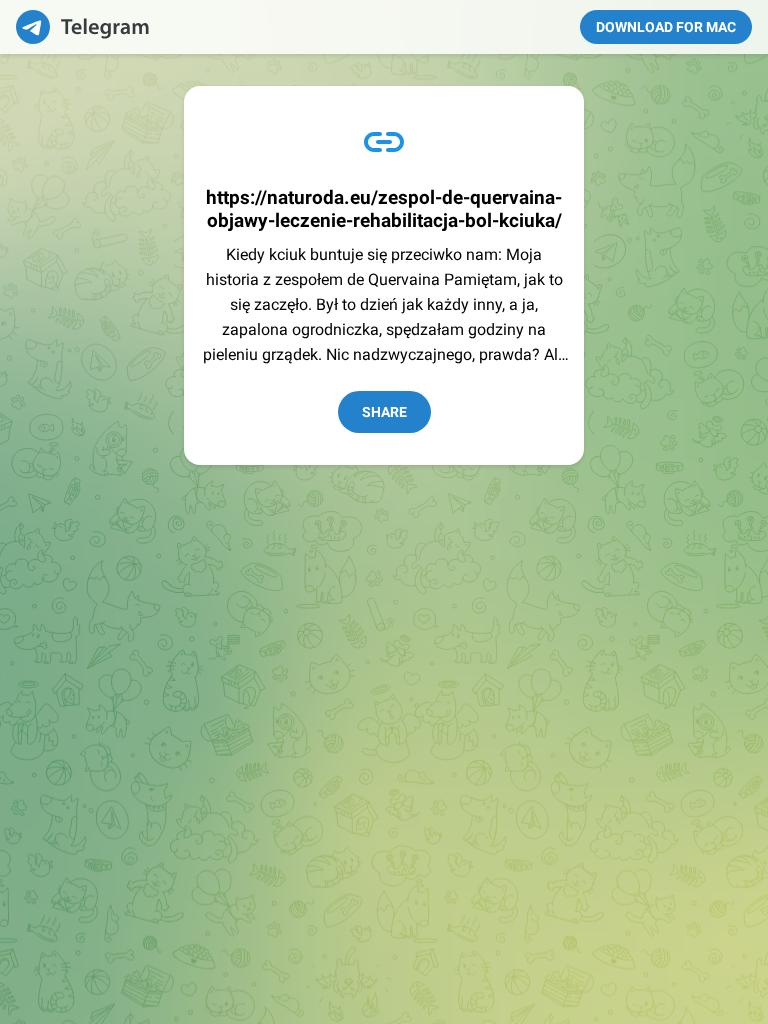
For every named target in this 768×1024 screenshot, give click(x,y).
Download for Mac (666, 27)
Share (384, 412)
